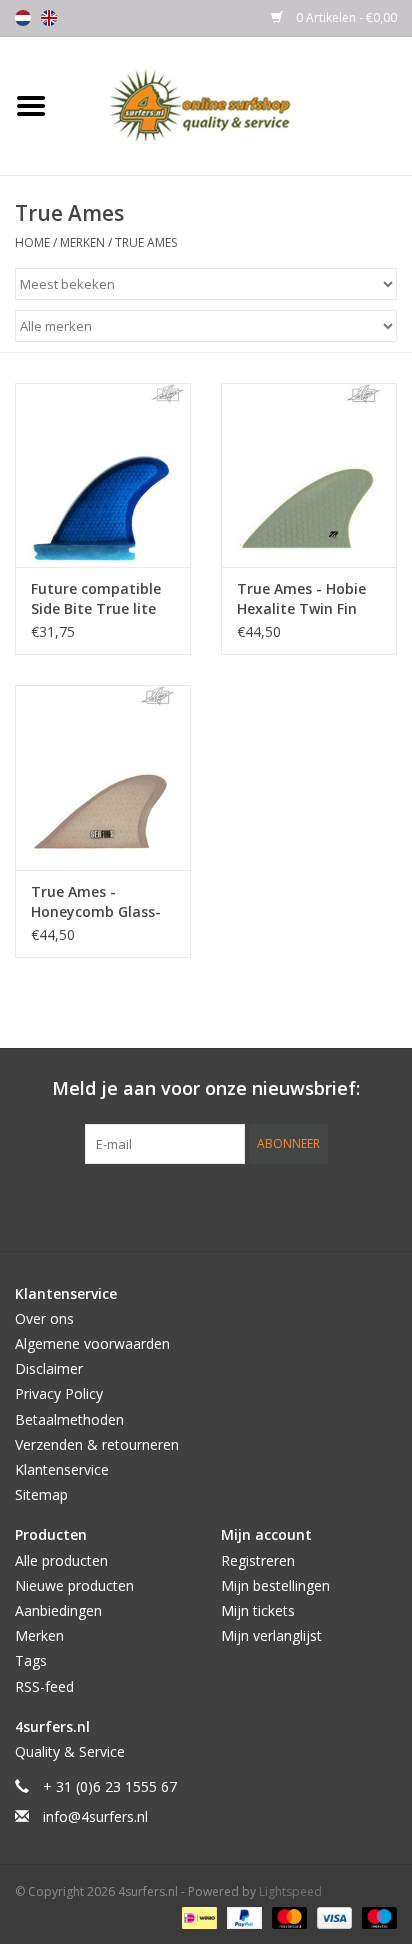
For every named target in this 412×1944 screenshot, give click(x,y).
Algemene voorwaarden (92, 1343)
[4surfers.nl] (237, 104)
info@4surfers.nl (95, 1816)
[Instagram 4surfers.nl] (314, 1205)
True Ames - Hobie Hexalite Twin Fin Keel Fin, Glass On (301, 599)
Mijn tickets (258, 1610)
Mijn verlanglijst (271, 1635)
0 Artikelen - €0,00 (345, 17)
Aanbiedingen (58, 1610)
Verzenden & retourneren (97, 1444)
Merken (82, 242)
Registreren (258, 1560)
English (49, 18)
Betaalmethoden (69, 1419)
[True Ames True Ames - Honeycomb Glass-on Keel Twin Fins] (103, 777)
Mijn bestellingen (275, 1585)
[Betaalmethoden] (197, 1916)
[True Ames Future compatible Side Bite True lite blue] (103, 475)
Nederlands (23, 18)
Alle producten (61, 1560)
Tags (31, 1660)
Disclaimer (49, 1368)
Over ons (44, 1318)
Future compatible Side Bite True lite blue (96, 599)
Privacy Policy (59, 1393)
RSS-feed (44, 1686)
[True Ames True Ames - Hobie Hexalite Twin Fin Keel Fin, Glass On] (309, 475)
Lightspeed (290, 1891)
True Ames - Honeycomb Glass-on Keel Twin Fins (96, 902)
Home (32, 242)
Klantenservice (62, 1469)
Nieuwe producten (74, 1585)
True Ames (146, 242)
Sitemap (41, 1494)
